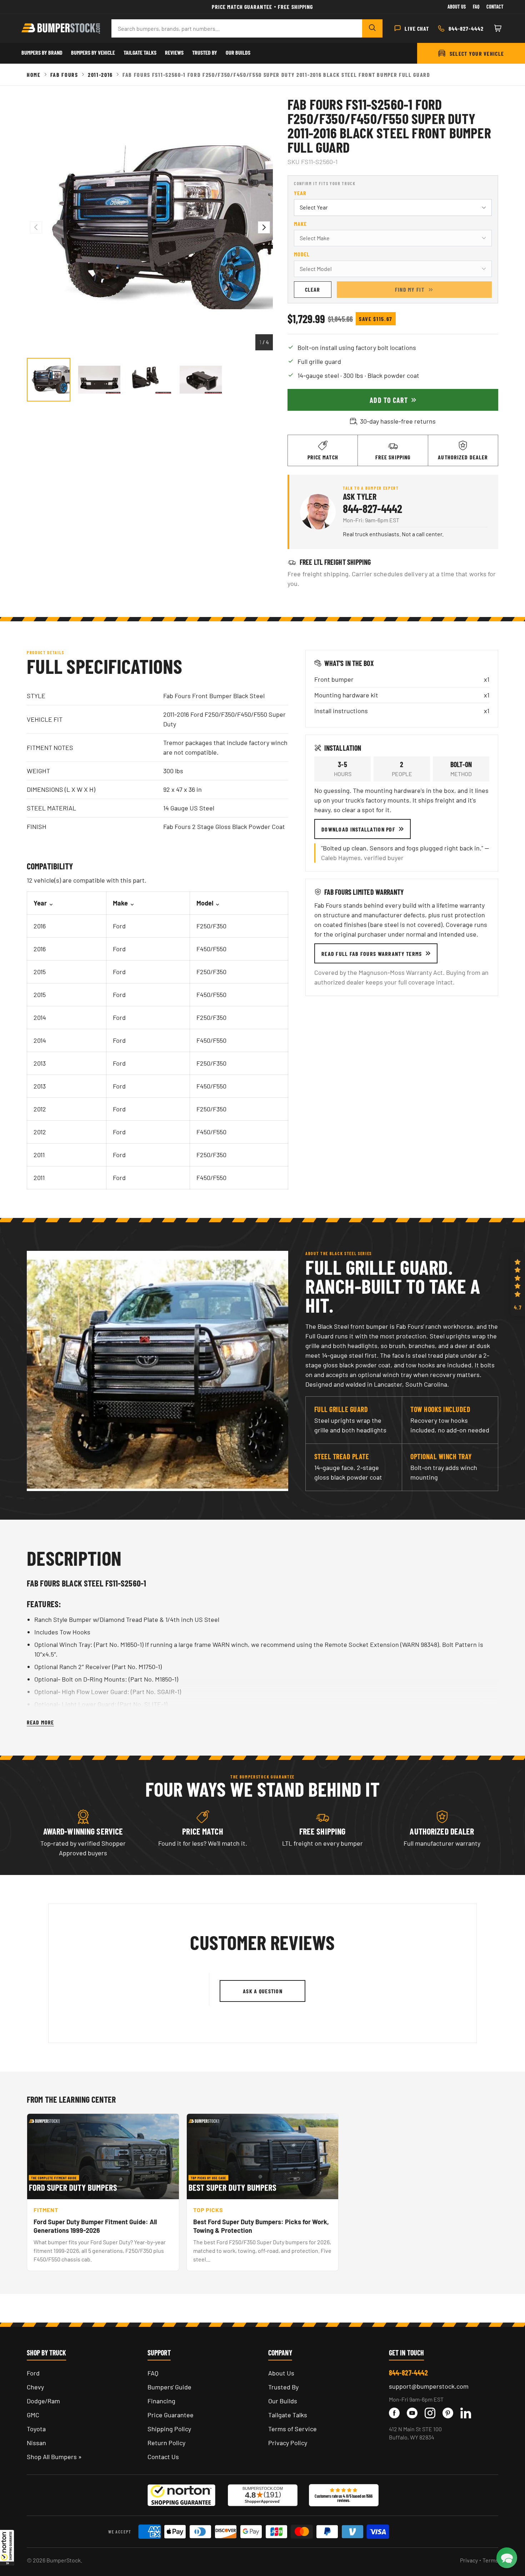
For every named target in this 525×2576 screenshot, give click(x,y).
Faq (476, 7)
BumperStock (64, 2560)
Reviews (174, 52)
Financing (161, 2401)
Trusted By (205, 52)
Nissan (36, 2443)
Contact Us (163, 2457)
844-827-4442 (372, 508)
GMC (33, 2415)
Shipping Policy (169, 2429)
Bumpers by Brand (42, 52)
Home (34, 75)
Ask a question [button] (263, 1991)
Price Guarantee (171, 2415)
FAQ (153, 2373)
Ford (33, 2373)
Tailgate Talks (140, 52)
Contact (495, 7)
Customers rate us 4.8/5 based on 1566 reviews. (344, 2498)
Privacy (469, 2560)
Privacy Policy (288, 2443)
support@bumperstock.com (429, 2386)
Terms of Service (292, 2429)
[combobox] (237, 28)
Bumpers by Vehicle (93, 52)
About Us (457, 7)
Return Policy (166, 2443)
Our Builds (238, 52)
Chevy (35, 2387)
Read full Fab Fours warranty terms (372, 954)
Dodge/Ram (43, 2401)
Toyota (36, 2429)
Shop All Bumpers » (54, 2457)
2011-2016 (100, 75)
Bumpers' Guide (169, 2387)
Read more (40, 1722)
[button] (7, 2547)
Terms (490, 2560)
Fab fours (64, 75)
